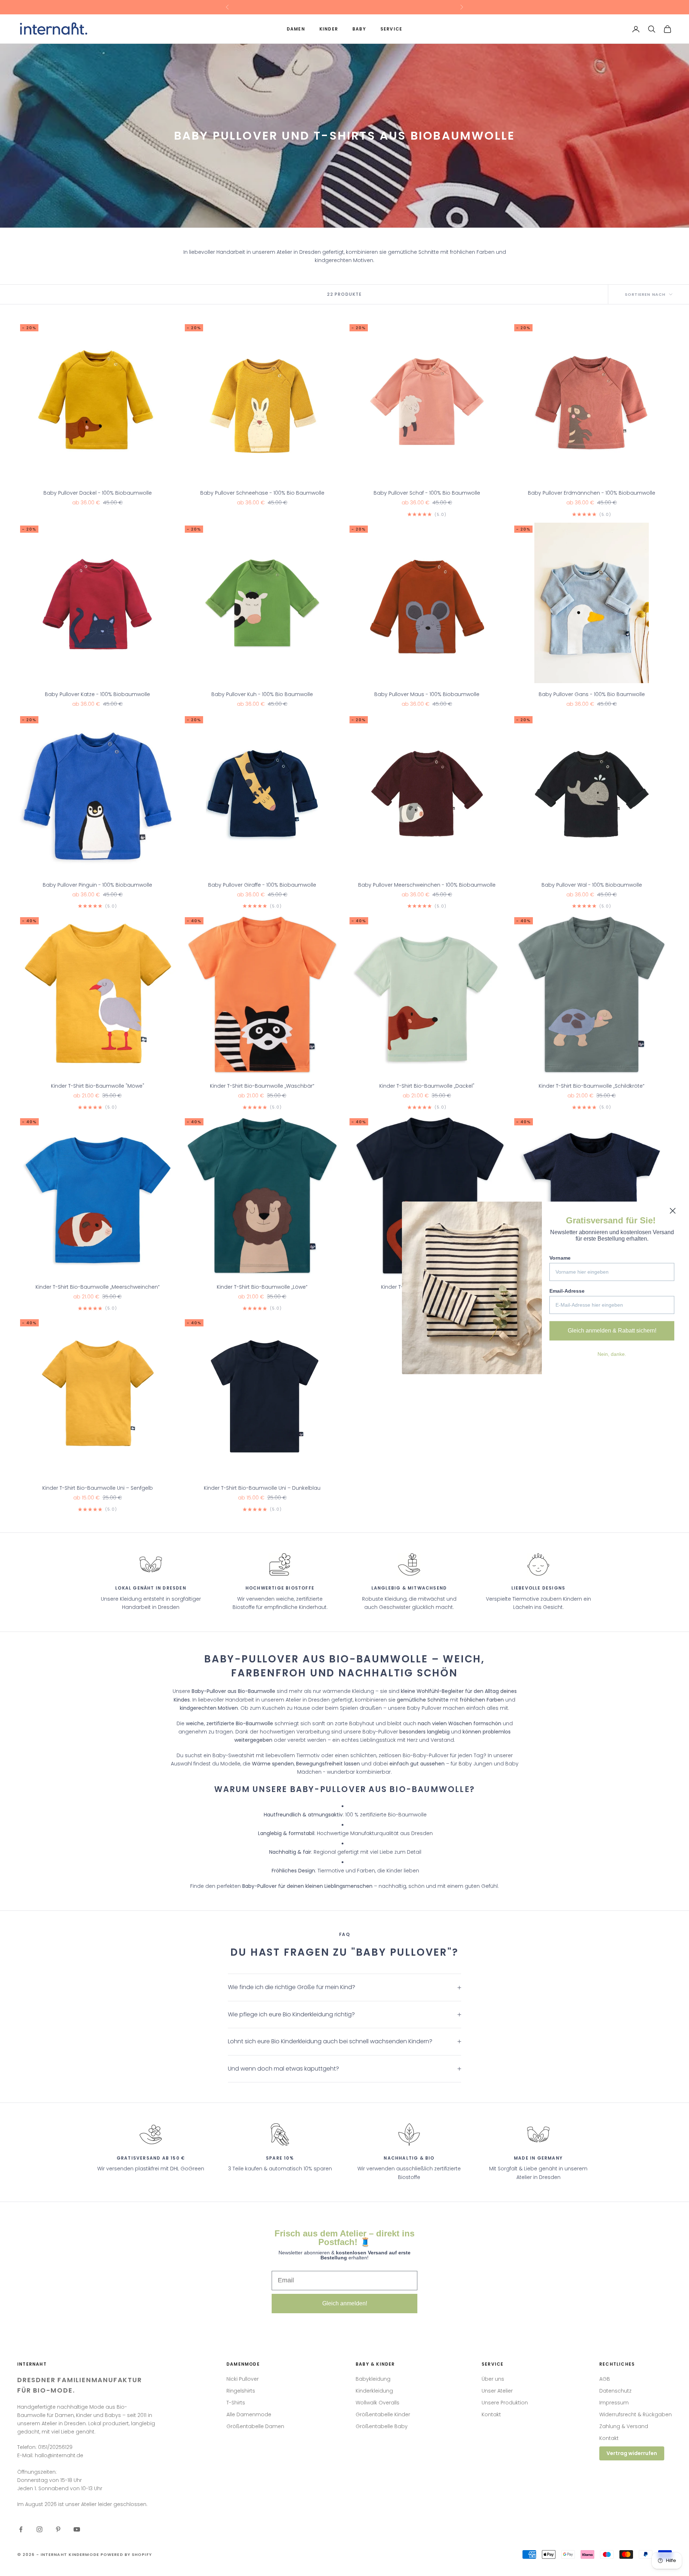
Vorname (560, 1258)
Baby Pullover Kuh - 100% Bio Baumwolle (262, 694)
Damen (296, 29)
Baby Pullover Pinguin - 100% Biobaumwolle (97, 885)
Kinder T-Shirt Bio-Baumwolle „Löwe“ (262, 1287)
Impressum (614, 2403)
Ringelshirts (241, 2391)
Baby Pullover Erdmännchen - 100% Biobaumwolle (592, 493)
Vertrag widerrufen (632, 2453)
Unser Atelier (497, 2391)
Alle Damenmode (249, 2414)
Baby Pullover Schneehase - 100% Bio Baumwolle (262, 493)
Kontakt (491, 2414)
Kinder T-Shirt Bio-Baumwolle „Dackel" (427, 1086)
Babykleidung (373, 2379)
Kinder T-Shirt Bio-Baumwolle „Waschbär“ (262, 1086)
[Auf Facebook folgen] (21, 2529)
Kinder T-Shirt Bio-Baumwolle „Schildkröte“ (592, 1086)
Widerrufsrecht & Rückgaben (636, 2414)
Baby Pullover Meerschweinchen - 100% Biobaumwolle (427, 885)
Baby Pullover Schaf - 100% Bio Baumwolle (427, 493)
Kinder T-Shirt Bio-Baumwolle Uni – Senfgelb (98, 1488)
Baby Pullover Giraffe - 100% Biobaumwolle (262, 885)
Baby (359, 29)
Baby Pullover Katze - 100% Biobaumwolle (97, 694)
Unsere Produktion (505, 2403)
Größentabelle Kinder (383, 2414)
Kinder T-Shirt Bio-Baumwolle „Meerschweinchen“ (98, 1287)
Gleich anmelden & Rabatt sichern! (612, 1331)
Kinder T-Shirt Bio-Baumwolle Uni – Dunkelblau (262, 1488)
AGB (605, 2379)
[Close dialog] (673, 1211)
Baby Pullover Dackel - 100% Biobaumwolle (98, 493)
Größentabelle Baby (382, 2426)
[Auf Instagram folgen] (39, 2529)
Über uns (493, 2379)
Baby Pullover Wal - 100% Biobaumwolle (592, 885)
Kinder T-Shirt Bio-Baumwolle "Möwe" (98, 1086)
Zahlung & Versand (624, 2426)
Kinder (329, 29)
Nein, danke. (612, 1354)
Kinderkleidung (374, 2391)
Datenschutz (615, 2391)
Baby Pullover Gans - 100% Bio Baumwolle (592, 694)
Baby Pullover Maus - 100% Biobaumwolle (427, 694)
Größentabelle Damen (255, 2426)
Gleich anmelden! (345, 2303)
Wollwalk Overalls (378, 2403)
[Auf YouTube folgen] (77, 2529)
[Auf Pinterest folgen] (58, 2529)
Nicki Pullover (243, 2379)
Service (391, 29)
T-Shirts (236, 2403)
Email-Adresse (567, 1291)
